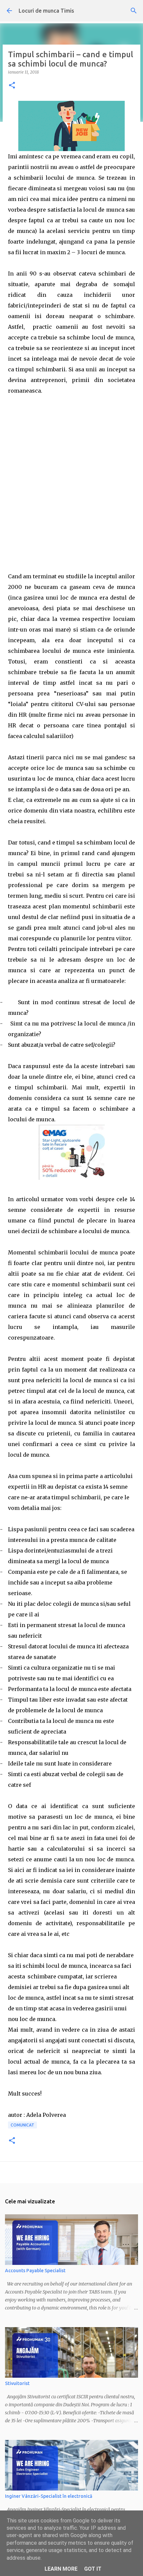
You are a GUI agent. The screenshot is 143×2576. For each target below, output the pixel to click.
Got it (93, 2569)
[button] (12, 86)
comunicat (22, 2125)
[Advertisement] (71, 489)
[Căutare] (134, 11)
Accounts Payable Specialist (35, 2271)
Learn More (61, 2569)
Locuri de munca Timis (46, 11)
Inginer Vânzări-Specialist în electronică (49, 2496)
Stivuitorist (17, 2383)
